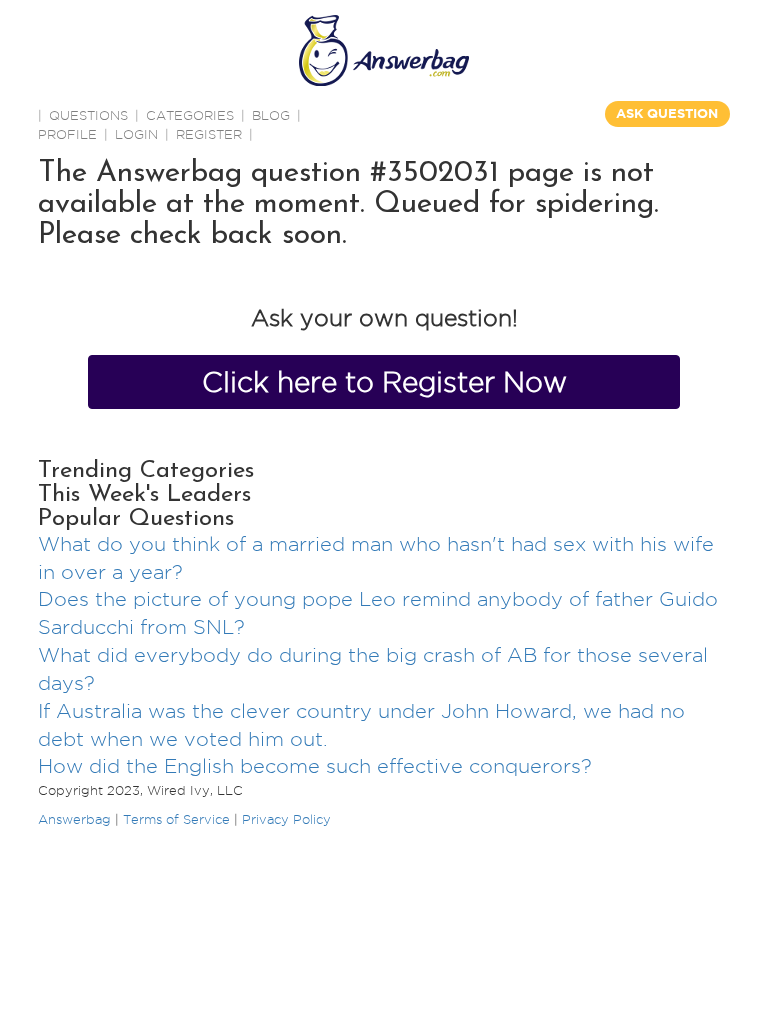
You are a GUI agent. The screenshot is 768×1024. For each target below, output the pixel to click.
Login (136, 134)
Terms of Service (176, 819)
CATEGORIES (190, 115)
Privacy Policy (286, 819)
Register (209, 134)
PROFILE (67, 134)
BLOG (271, 115)
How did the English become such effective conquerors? (315, 766)
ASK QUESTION (667, 113)
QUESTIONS (88, 115)
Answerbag (74, 819)
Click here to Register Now (384, 382)
